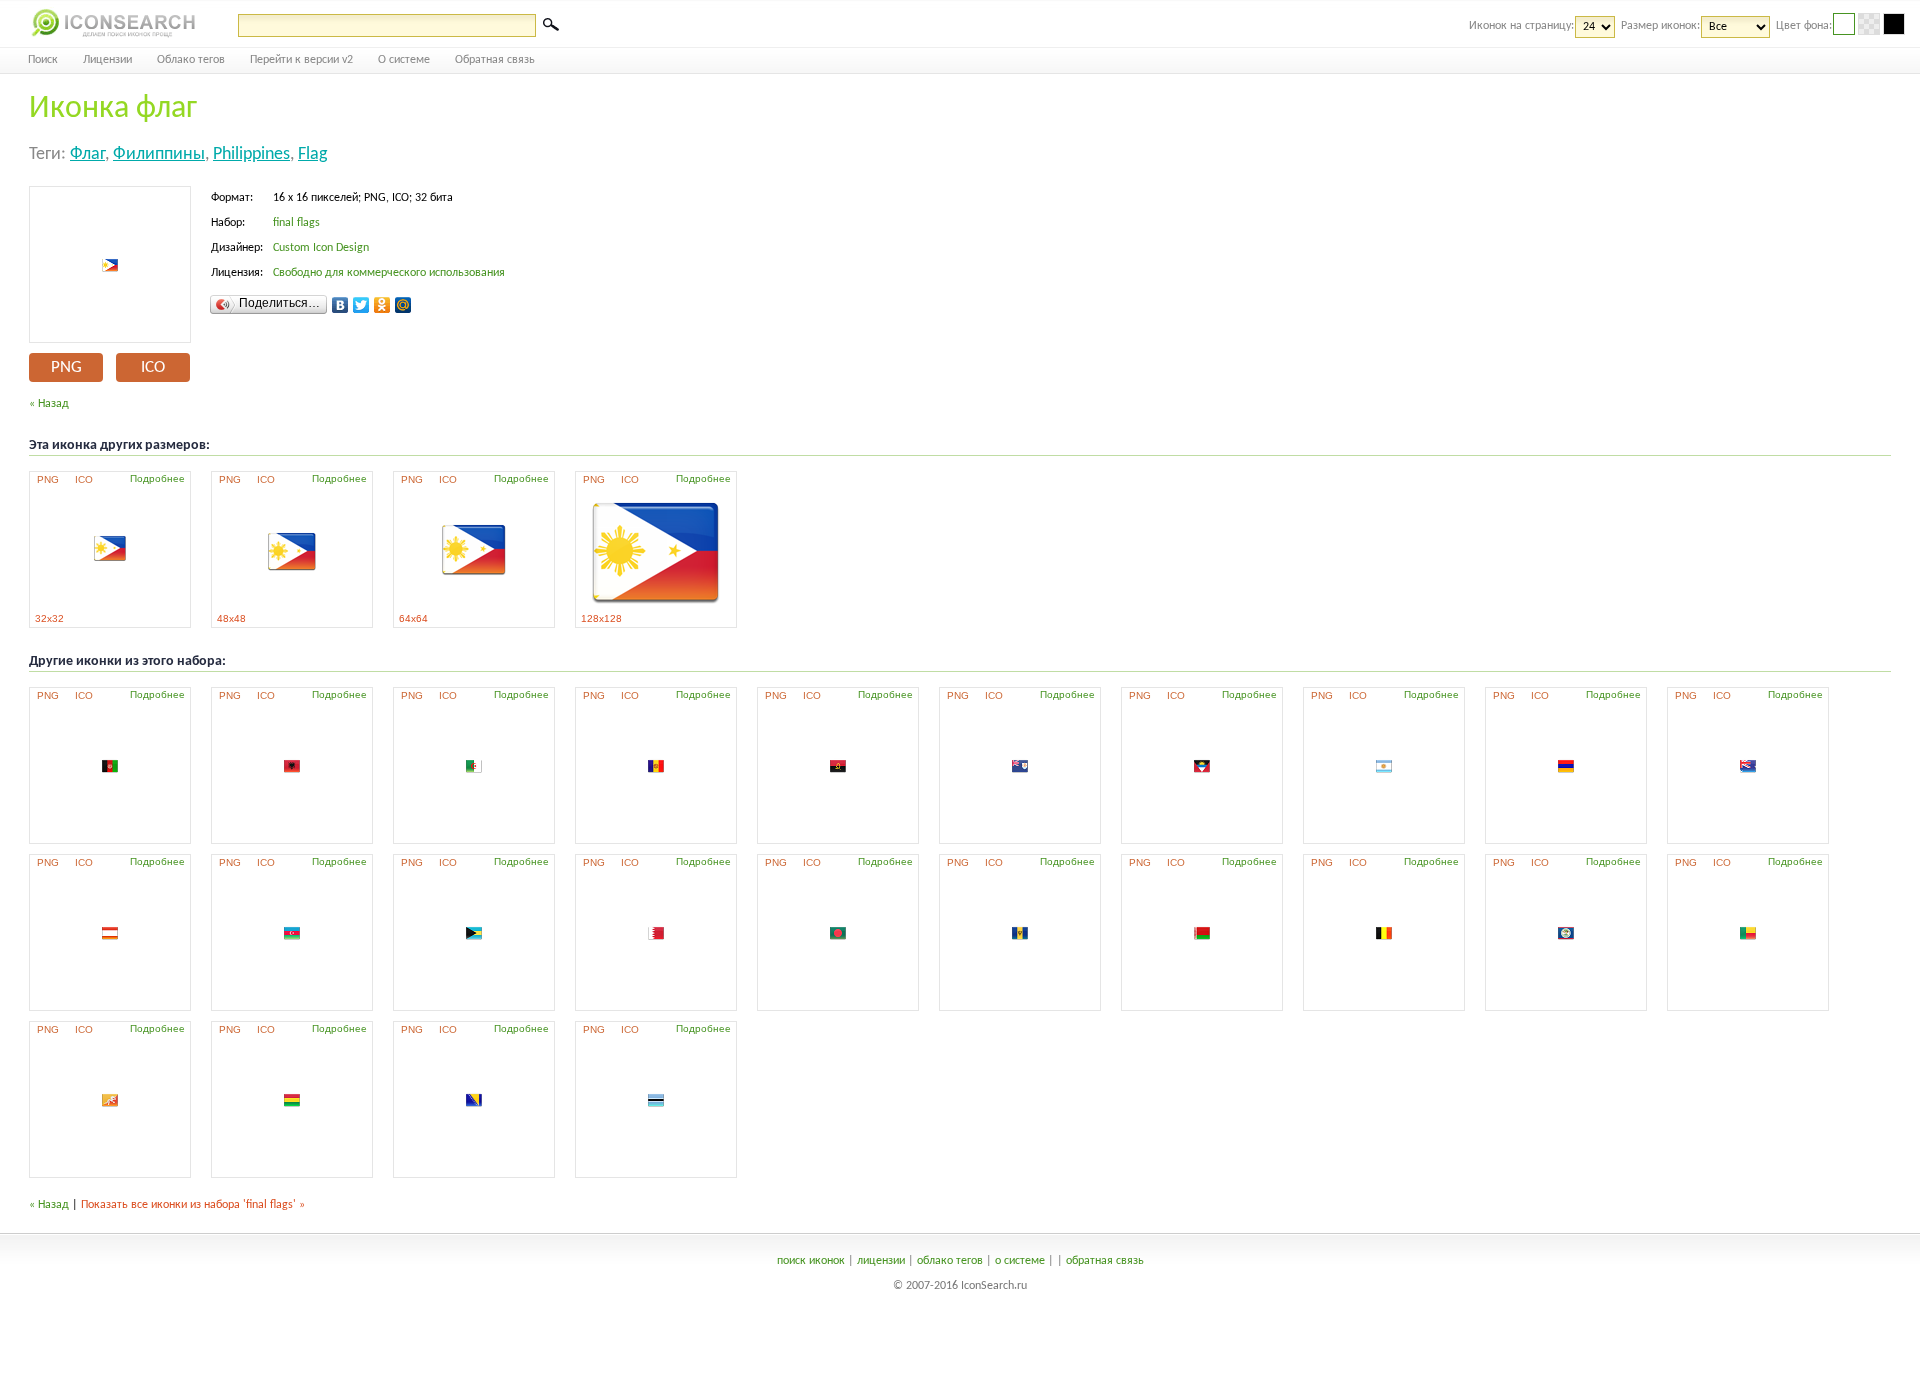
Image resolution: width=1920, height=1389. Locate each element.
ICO (153, 367)
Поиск (43, 60)
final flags (296, 223)
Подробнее (157, 478)
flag (312, 154)
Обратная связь (495, 60)
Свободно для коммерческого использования (389, 273)
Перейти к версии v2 (301, 60)
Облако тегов (191, 60)
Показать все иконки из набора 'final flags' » (193, 1205)
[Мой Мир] (403, 305)
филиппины (159, 154)
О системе (404, 60)
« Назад (49, 404)
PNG (66, 367)
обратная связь (1105, 1261)
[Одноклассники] (382, 305)
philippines (251, 154)
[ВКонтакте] (340, 305)
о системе (1020, 1261)
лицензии (881, 1261)
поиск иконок (811, 1261)
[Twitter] (361, 305)
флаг (87, 154)
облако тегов (950, 1261)
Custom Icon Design (321, 248)
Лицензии (107, 60)
